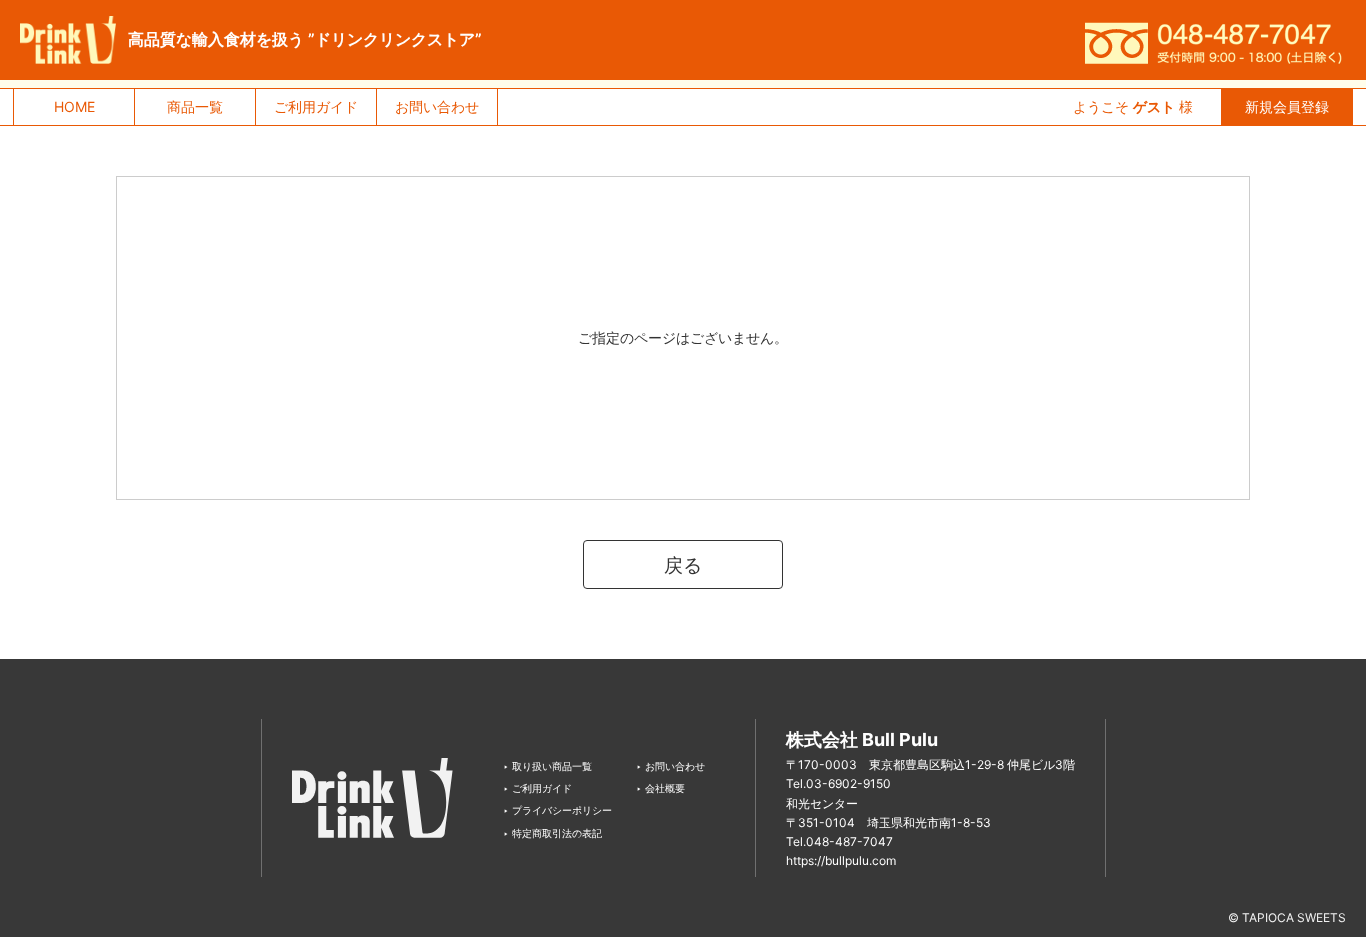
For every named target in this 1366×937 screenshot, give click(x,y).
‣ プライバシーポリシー (557, 810)
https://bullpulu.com (841, 860)
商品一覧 (195, 106)
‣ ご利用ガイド (537, 788)
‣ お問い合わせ (670, 766)
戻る (683, 565)
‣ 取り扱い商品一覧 (547, 766)
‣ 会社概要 (660, 788)
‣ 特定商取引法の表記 (552, 833)
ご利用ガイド (316, 106)
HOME (74, 106)
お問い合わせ (437, 106)
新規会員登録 (1287, 106)
